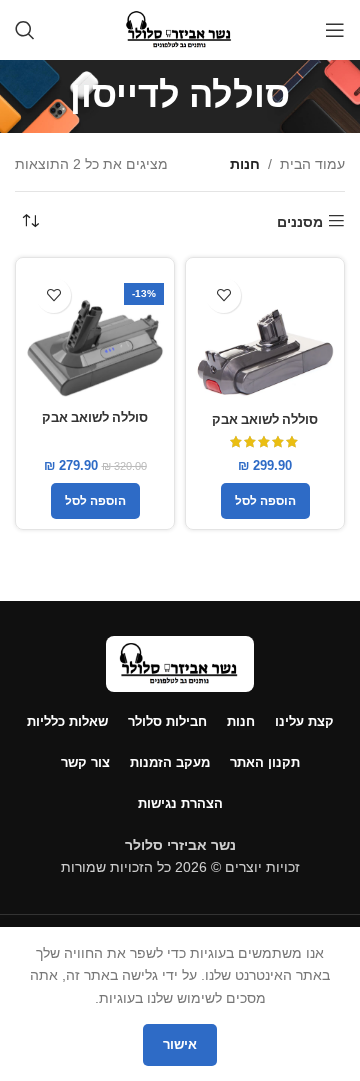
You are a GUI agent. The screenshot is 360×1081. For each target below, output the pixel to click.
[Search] (25, 30)
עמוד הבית (312, 164)
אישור (180, 1044)
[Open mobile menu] (335, 30)
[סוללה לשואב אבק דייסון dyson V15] (265, 337)
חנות (245, 164)
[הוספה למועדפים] (223, 295)
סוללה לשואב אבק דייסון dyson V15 (265, 428)
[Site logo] (179, 29)
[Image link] (180, 662)
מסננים (300, 222)
